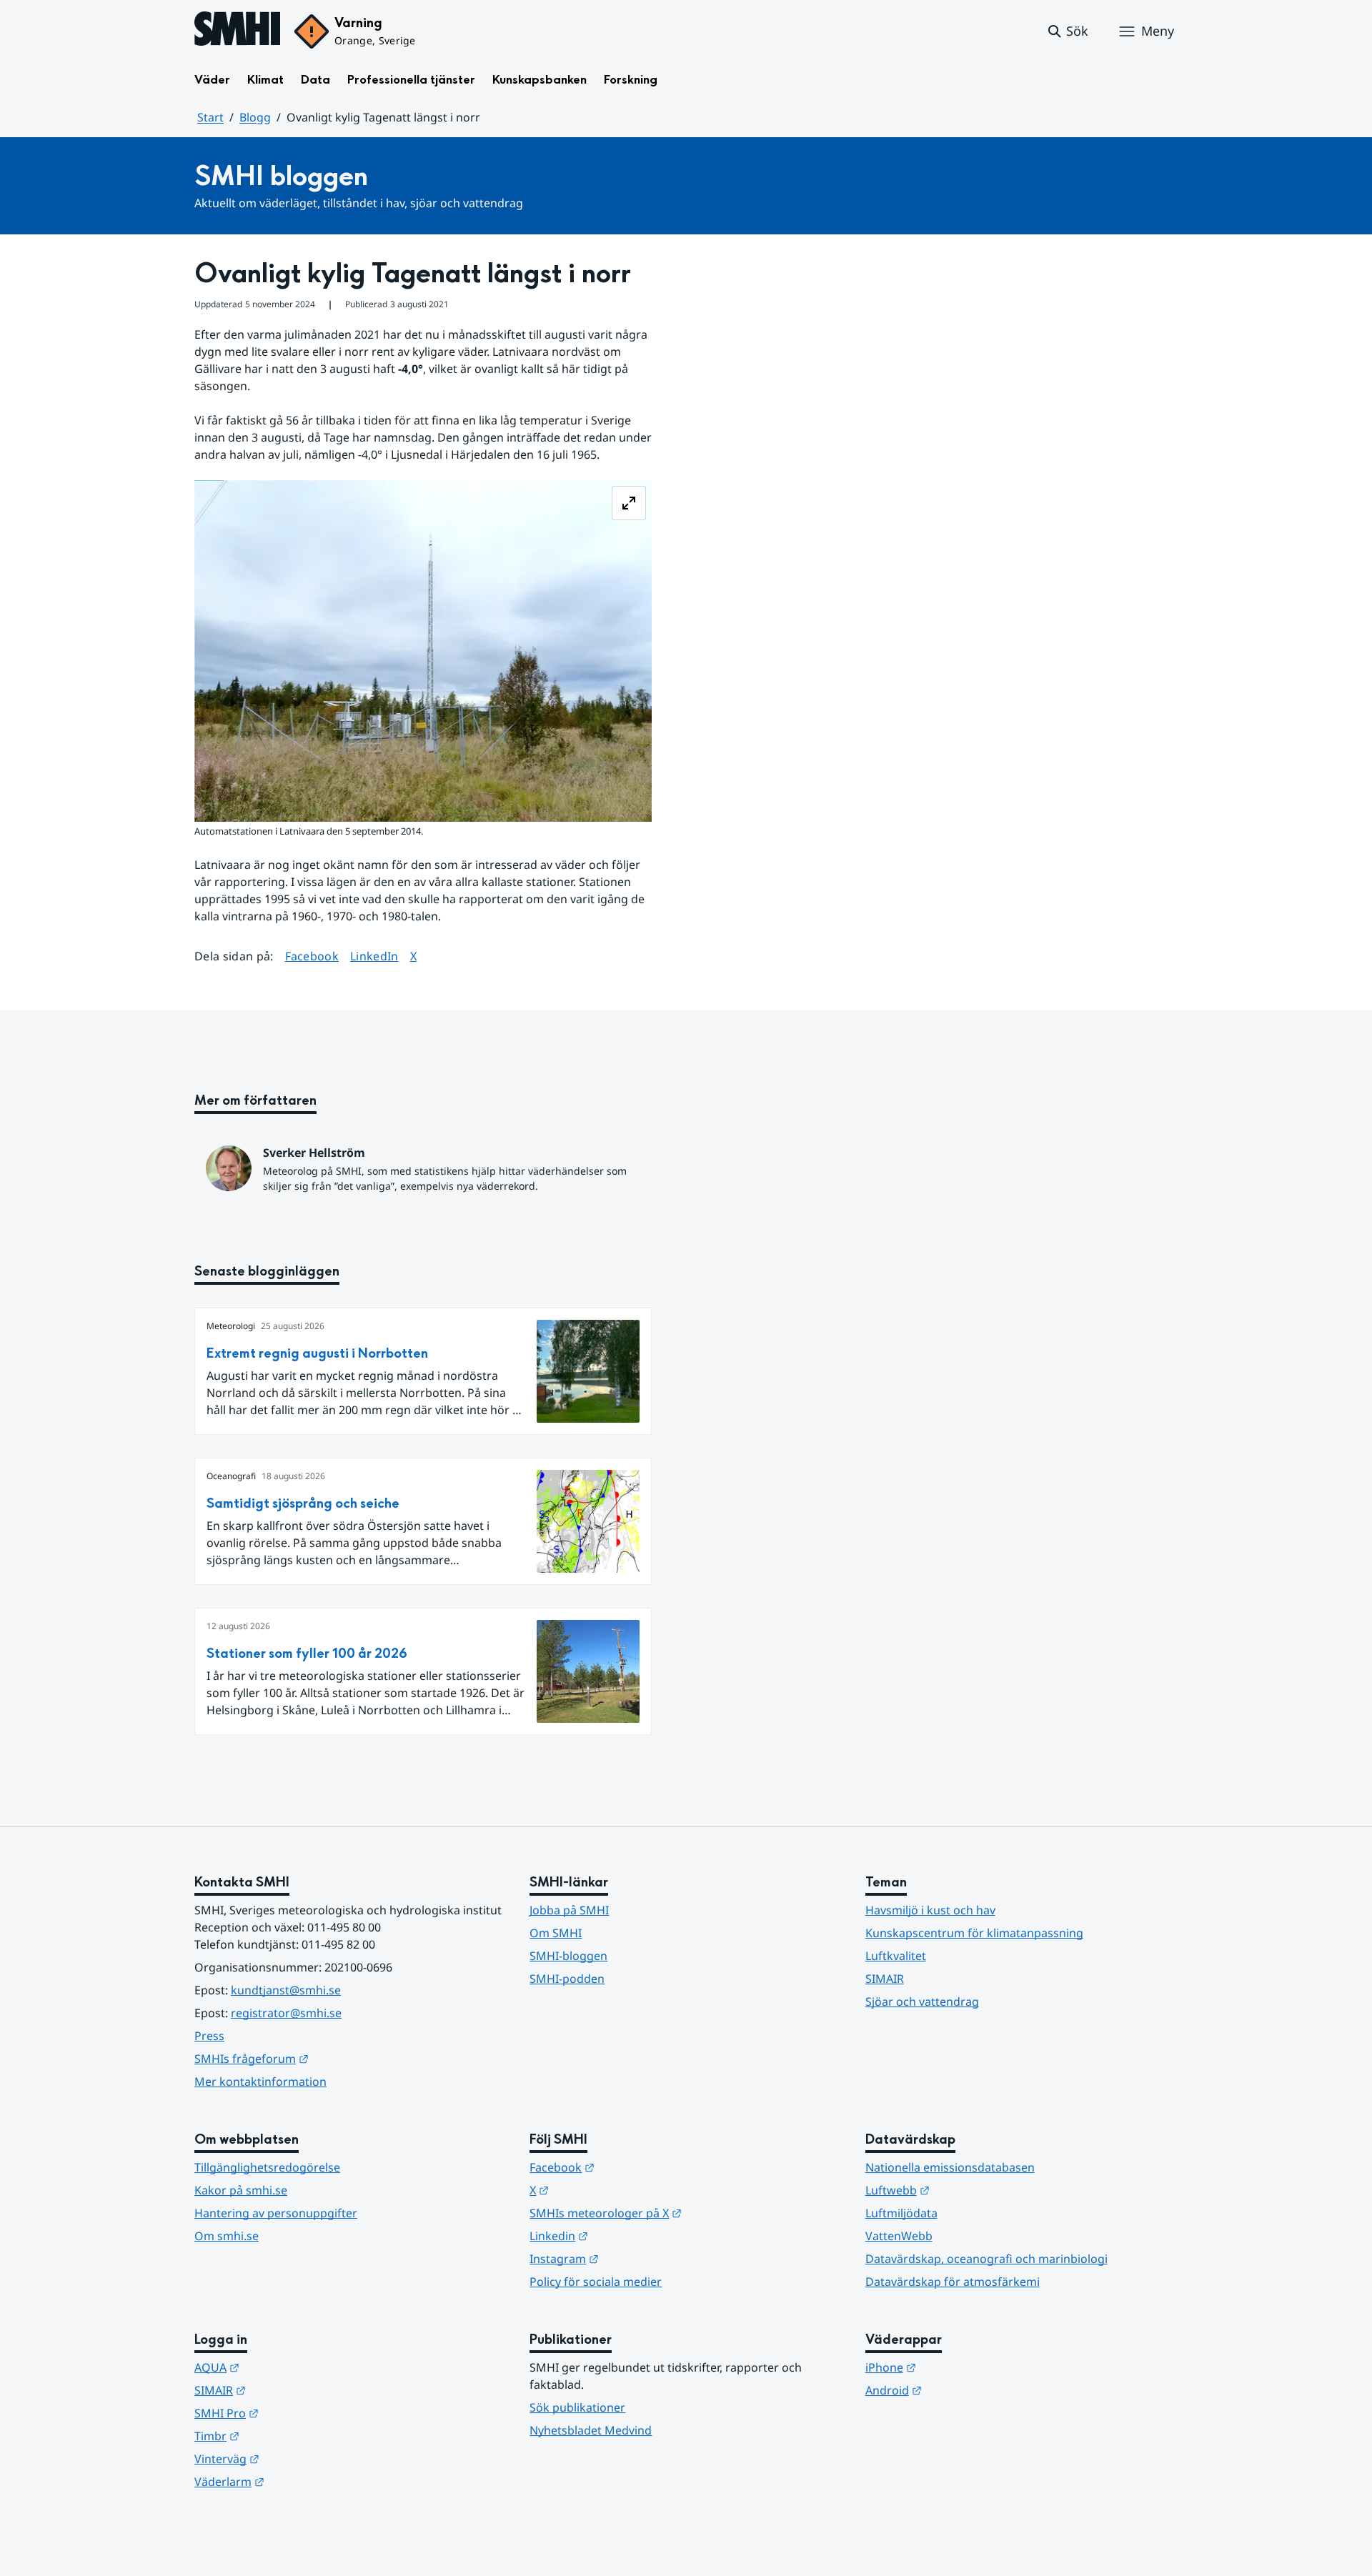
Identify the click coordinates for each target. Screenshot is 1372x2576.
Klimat (265, 80)
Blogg (255, 117)
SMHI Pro (297, 2413)
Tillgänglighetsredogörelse (267, 2167)
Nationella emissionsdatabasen (950, 2167)
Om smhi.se (227, 2236)
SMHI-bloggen (568, 1956)
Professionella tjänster (411, 80)
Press (209, 2036)
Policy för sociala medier (596, 2282)
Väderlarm (299, 2481)
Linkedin (629, 2236)
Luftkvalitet (896, 1956)
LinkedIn (374, 956)
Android (964, 2390)
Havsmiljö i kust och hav (930, 1910)
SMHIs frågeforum (322, 2058)
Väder (212, 80)
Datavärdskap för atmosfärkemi (953, 2282)
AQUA (287, 2367)
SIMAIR (885, 1979)
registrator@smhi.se (286, 2013)
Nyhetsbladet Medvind (591, 2430)
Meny (1158, 31)
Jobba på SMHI (569, 1910)
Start (210, 117)
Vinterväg (297, 2458)
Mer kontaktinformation (260, 2082)
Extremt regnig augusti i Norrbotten (317, 1354)
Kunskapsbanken (540, 80)
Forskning (631, 80)
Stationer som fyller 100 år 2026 (307, 1654)
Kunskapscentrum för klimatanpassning (974, 1933)
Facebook (312, 956)
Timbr (287, 2436)
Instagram (634, 2258)
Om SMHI (556, 1933)
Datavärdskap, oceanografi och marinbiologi (986, 2259)
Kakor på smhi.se (241, 2190)
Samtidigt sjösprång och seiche (303, 1504)
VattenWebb (899, 2236)
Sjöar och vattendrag (922, 2001)
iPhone (961, 2367)
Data (315, 80)
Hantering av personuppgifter (276, 2213)
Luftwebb (968, 2190)
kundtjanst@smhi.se (286, 1990)
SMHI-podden (567, 1979)
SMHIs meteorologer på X (676, 2213)
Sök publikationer (577, 2407)
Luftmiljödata (901, 2213)
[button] (1067, 31)
